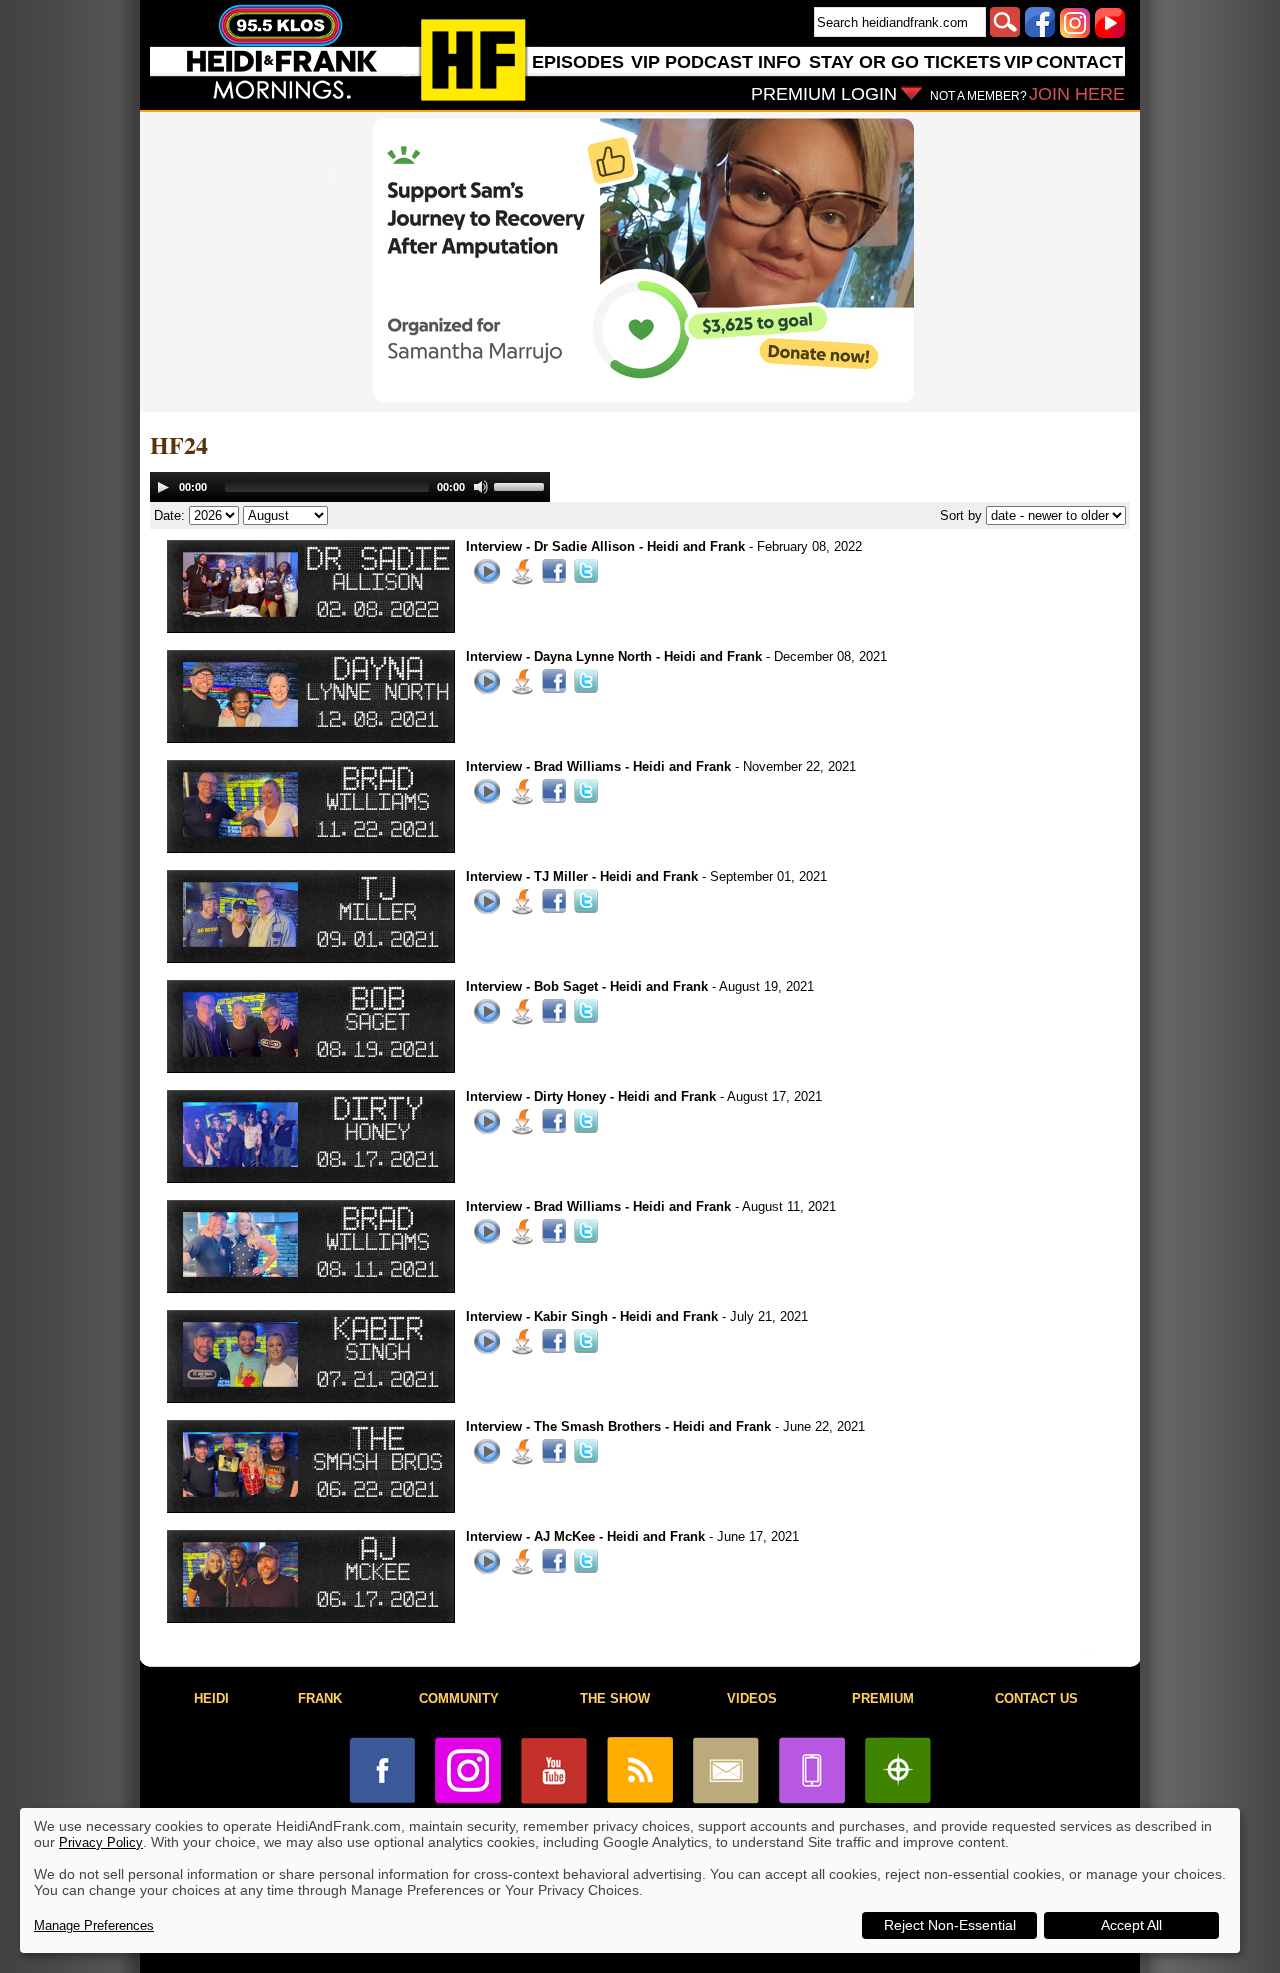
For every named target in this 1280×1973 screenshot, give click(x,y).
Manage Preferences (94, 1925)
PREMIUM (883, 1698)
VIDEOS (752, 1698)
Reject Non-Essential (950, 1925)
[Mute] (481, 487)
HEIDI (211, 1698)
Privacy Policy (101, 1842)
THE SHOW (615, 1698)
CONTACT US (1036, 1698)
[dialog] (630, 1880)
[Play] (163, 487)
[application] (350, 487)
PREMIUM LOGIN (824, 94)
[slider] (522, 485)
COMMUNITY (459, 1698)
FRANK (320, 1698)
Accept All (1131, 1925)
